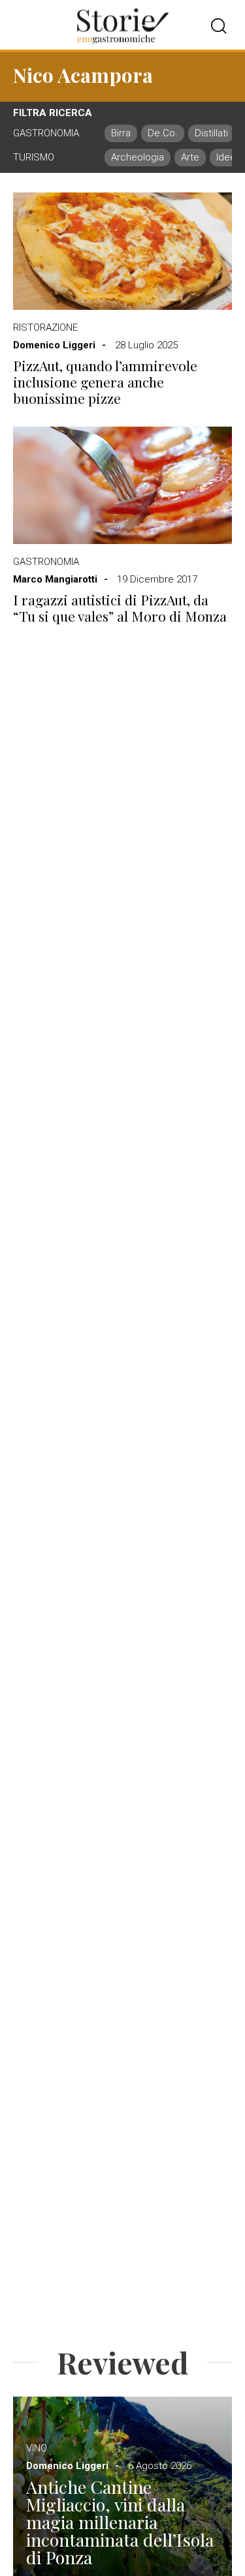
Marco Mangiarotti (55, 579)
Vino (37, 2448)
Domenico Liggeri (54, 345)
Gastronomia (46, 562)
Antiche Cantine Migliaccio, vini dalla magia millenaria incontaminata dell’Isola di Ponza (120, 2522)
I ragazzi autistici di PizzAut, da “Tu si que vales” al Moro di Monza (120, 608)
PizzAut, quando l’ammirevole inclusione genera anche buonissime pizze (105, 382)
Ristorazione (45, 327)
